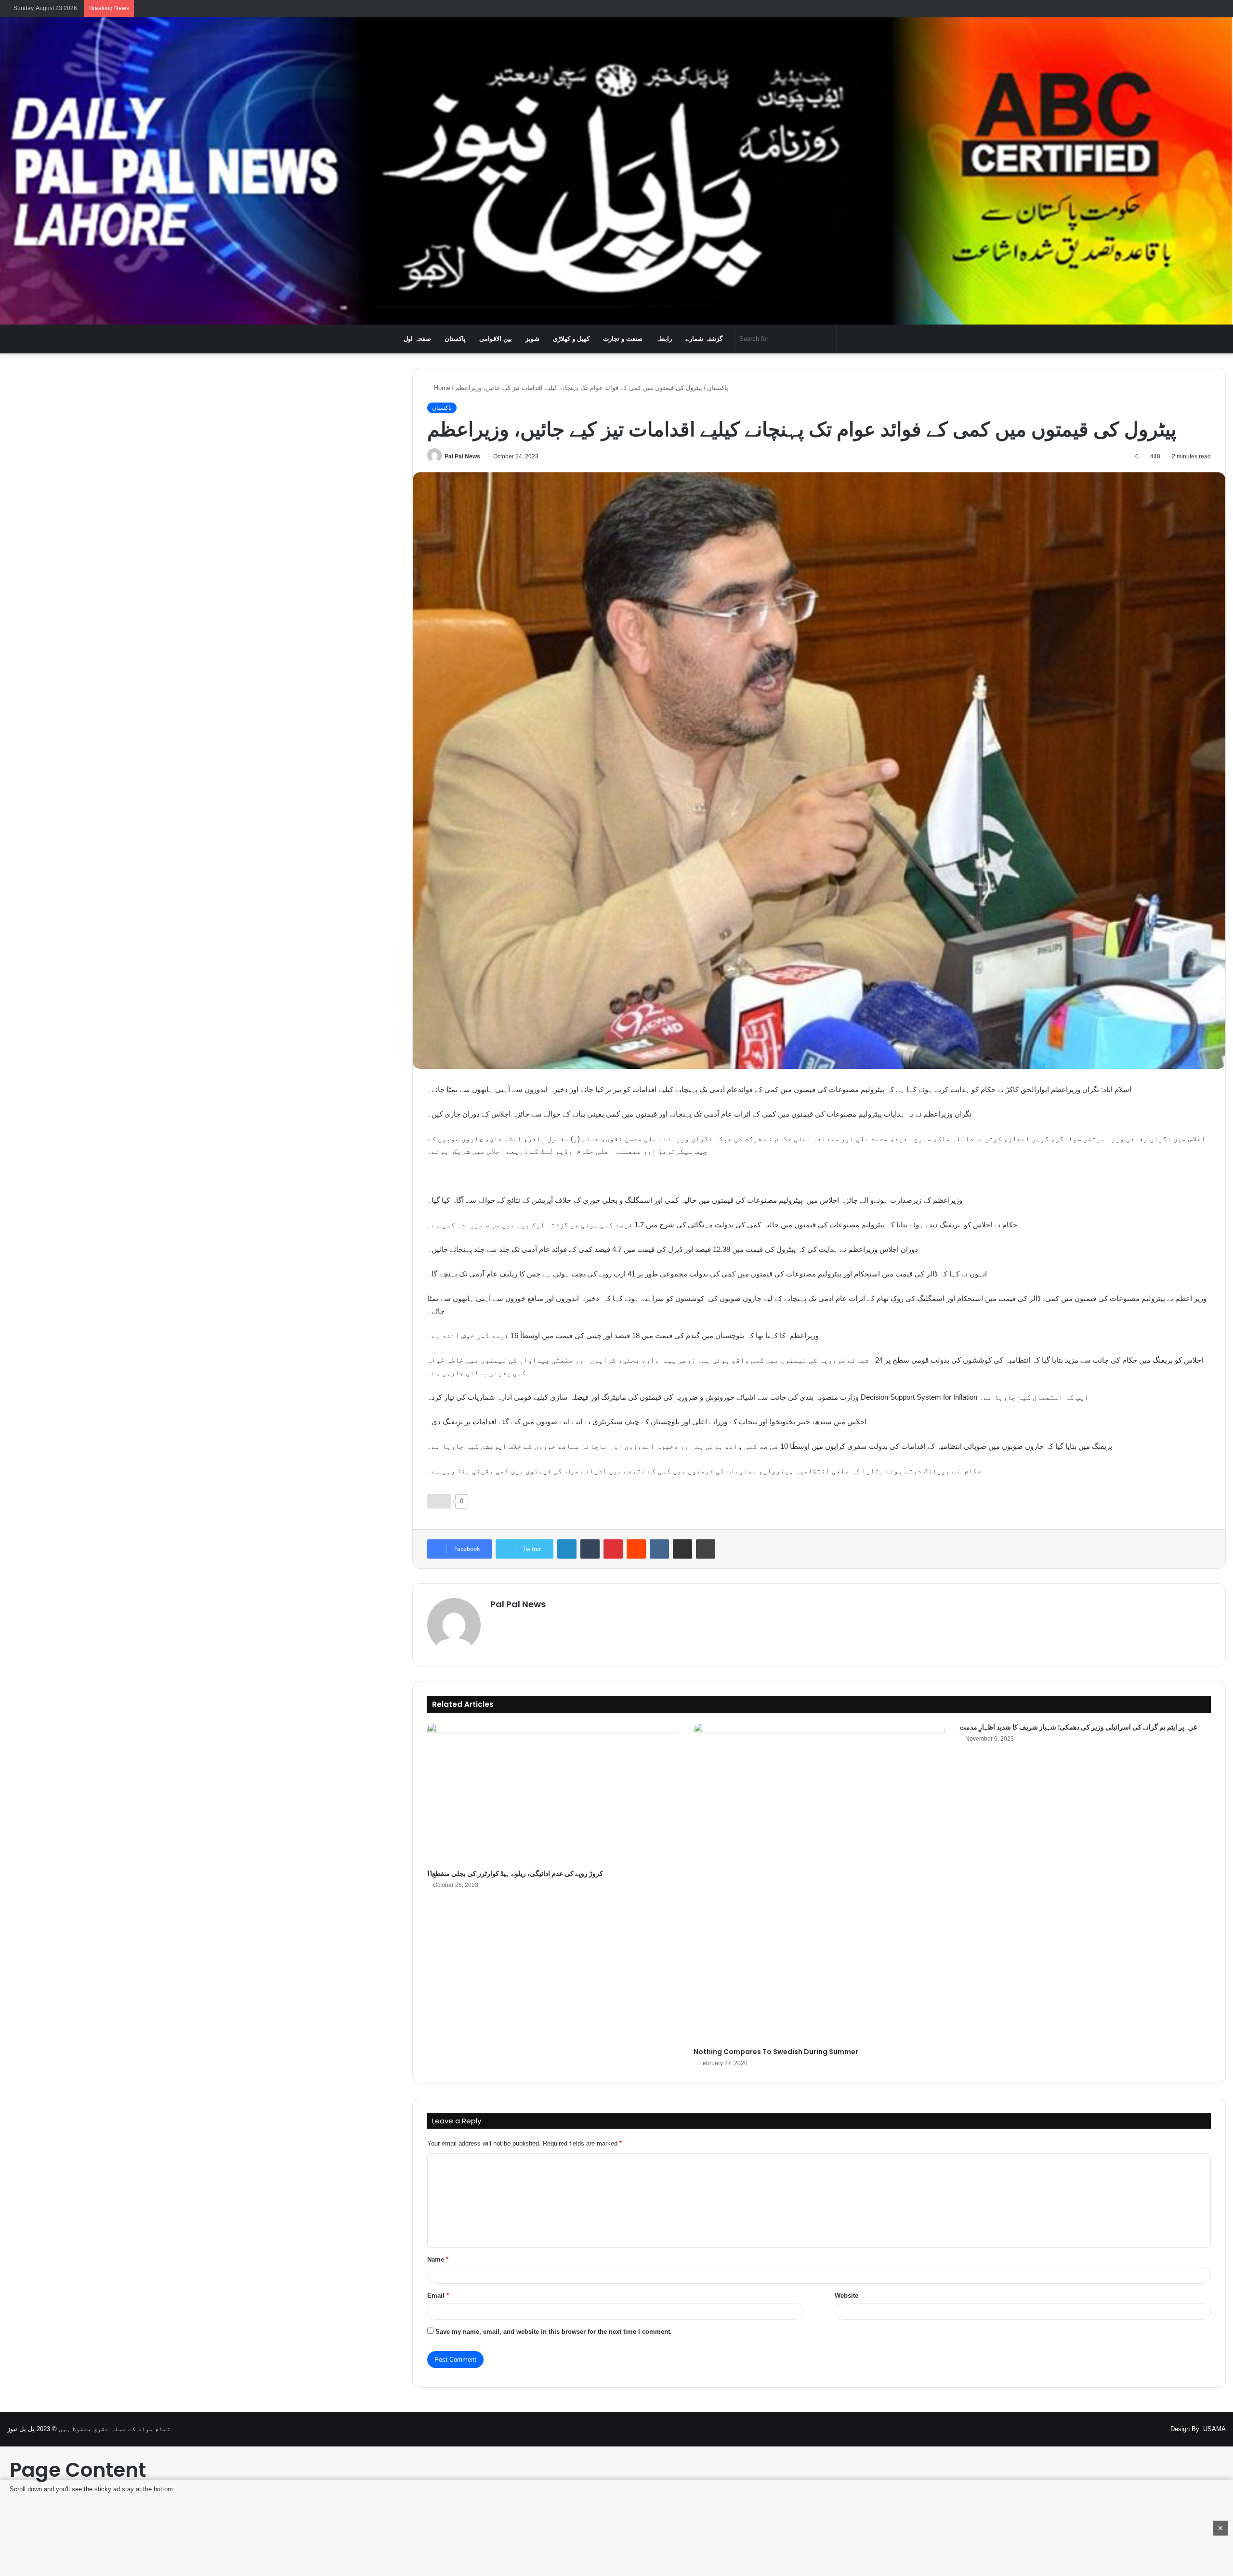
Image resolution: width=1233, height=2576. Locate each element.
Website (846, 2296)
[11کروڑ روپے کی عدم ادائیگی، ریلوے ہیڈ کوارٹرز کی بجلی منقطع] (553, 1794)
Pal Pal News (462, 456)
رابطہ (664, 339)
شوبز (532, 339)
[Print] (706, 1549)
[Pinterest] (613, 1549)
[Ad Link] (616, 2528)
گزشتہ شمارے (704, 339)
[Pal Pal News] (616, 171)
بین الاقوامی (496, 339)
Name (438, 2259)
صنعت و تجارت (623, 339)
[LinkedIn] (567, 1549)
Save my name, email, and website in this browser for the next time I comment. (554, 2332)
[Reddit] (636, 1549)
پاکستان (455, 339)
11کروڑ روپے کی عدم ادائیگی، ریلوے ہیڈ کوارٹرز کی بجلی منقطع (515, 1873)
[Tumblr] (590, 1549)
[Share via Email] (682, 1549)
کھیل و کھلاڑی (571, 339)
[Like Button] (439, 1501)
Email (438, 2296)
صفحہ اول (417, 339)
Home (441, 388)
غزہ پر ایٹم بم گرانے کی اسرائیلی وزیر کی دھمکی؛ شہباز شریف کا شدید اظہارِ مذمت (1078, 1727)
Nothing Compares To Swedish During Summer (776, 2052)
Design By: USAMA (1198, 2429)
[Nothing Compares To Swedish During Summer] (819, 1883)
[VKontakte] (659, 1549)
